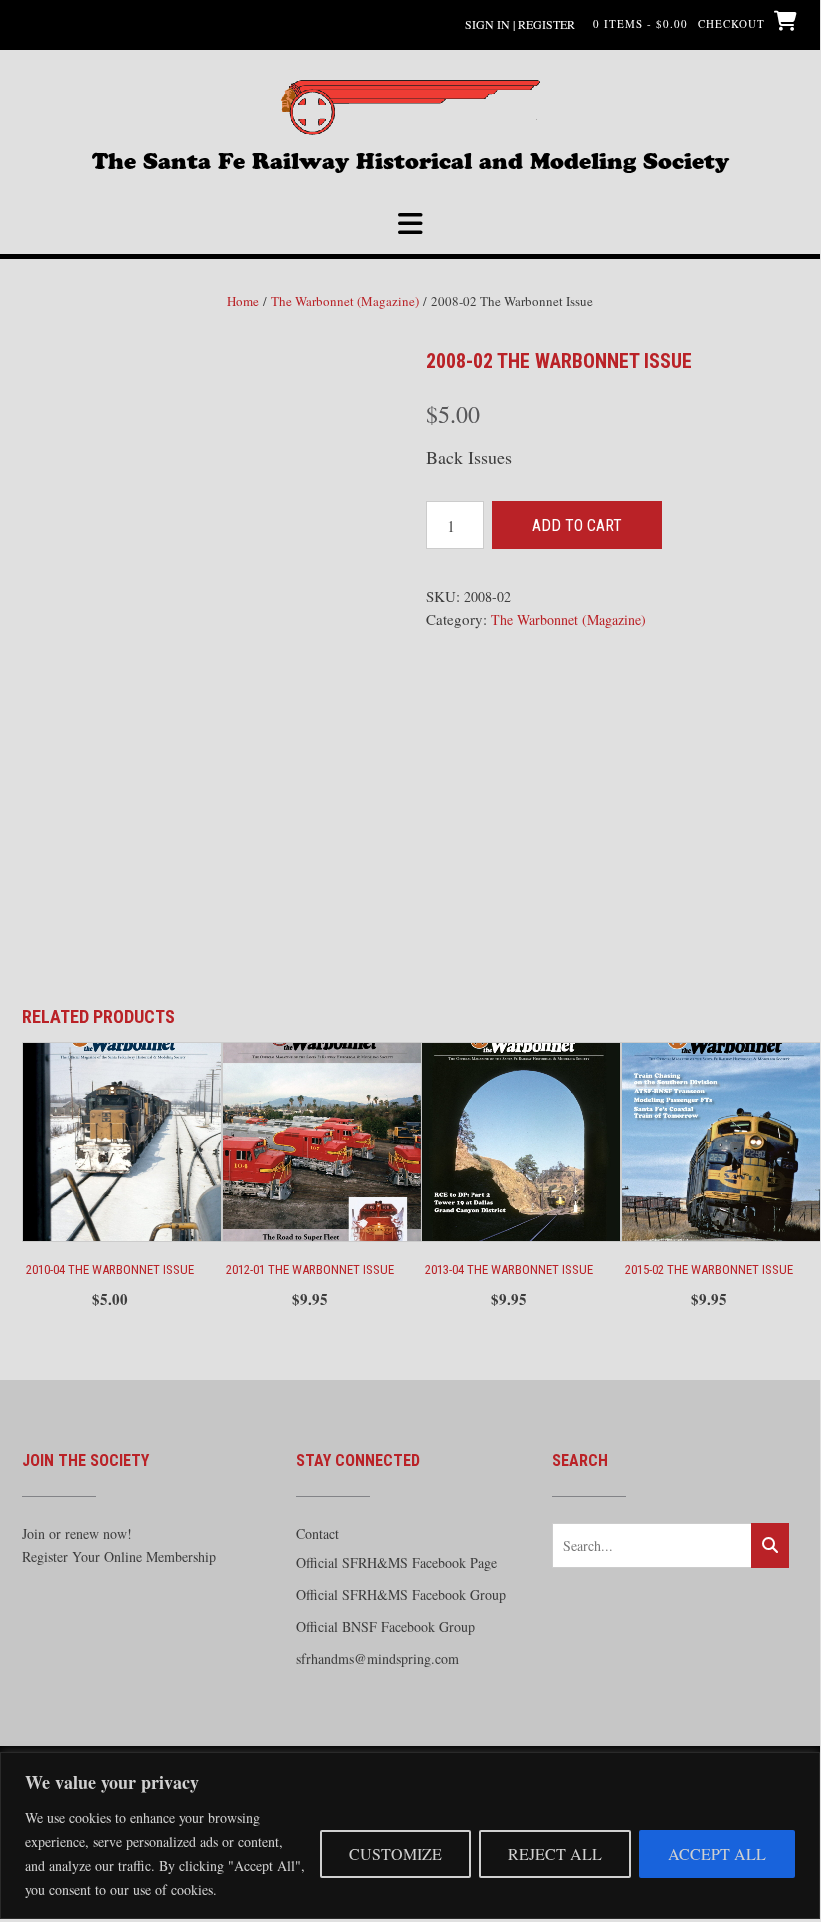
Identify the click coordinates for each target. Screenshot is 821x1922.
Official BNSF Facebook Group (385, 1626)
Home (243, 301)
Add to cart (577, 525)
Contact (317, 1533)
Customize (395, 1853)
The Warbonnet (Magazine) (345, 301)
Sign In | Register (520, 24)
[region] (410, 1835)
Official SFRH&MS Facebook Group (401, 1594)
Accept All (717, 1853)
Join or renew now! (77, 1533)
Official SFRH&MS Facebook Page (396, 1562)
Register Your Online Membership (119, 1556)
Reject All (555, 1853)
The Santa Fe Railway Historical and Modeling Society (410, 159)
